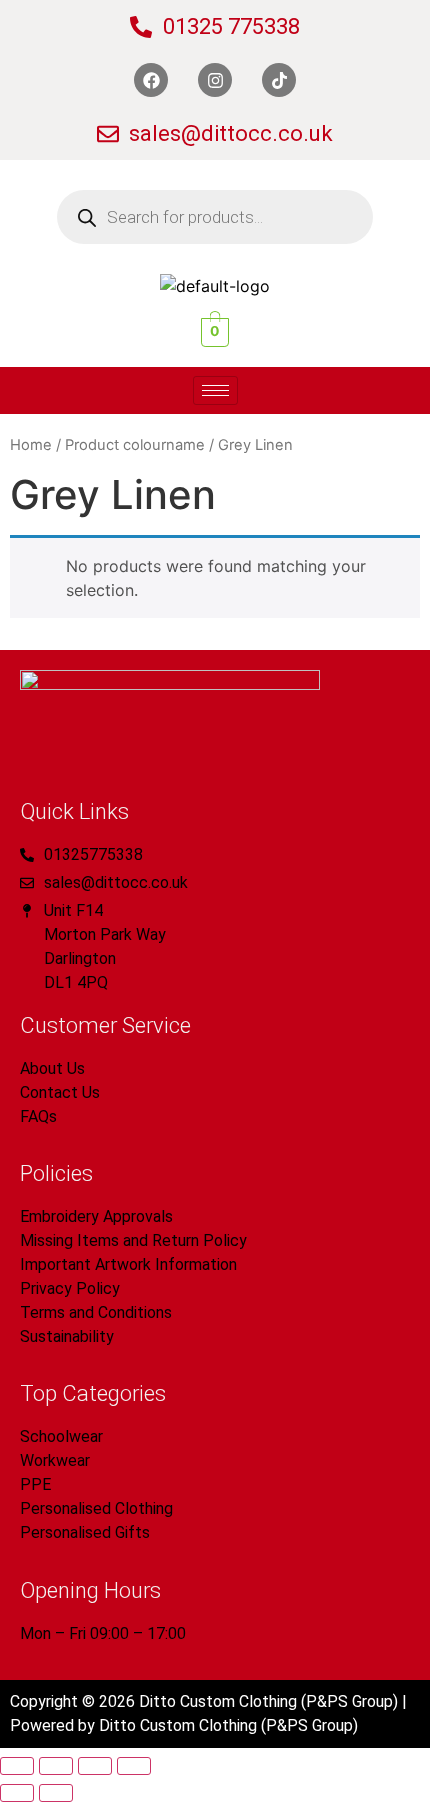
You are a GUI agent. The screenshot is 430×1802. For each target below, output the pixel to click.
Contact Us (60, 1092)
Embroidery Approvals (96, 1216)
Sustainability (67, 1336)
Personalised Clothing (96, 1508)
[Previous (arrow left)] (17, 1793)
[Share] (95, 1766)
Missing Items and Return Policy (133, 1240)
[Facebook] (151, 80)
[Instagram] (215, 80)
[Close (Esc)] (134, 1766)
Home (31, 445)
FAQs (38, 1116)
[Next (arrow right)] (56, 1793)
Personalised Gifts (85, 1532)
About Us (52, 1068)
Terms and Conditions (96, 1312)
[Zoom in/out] (17, 1766)
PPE (35, 1484)
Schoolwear (61, 1436)
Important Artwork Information (128, 1264)
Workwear (55, 1460)
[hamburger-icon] (215, 390)
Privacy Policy (70, 1288)
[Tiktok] (279, 80)
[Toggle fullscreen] (56, 1766)
